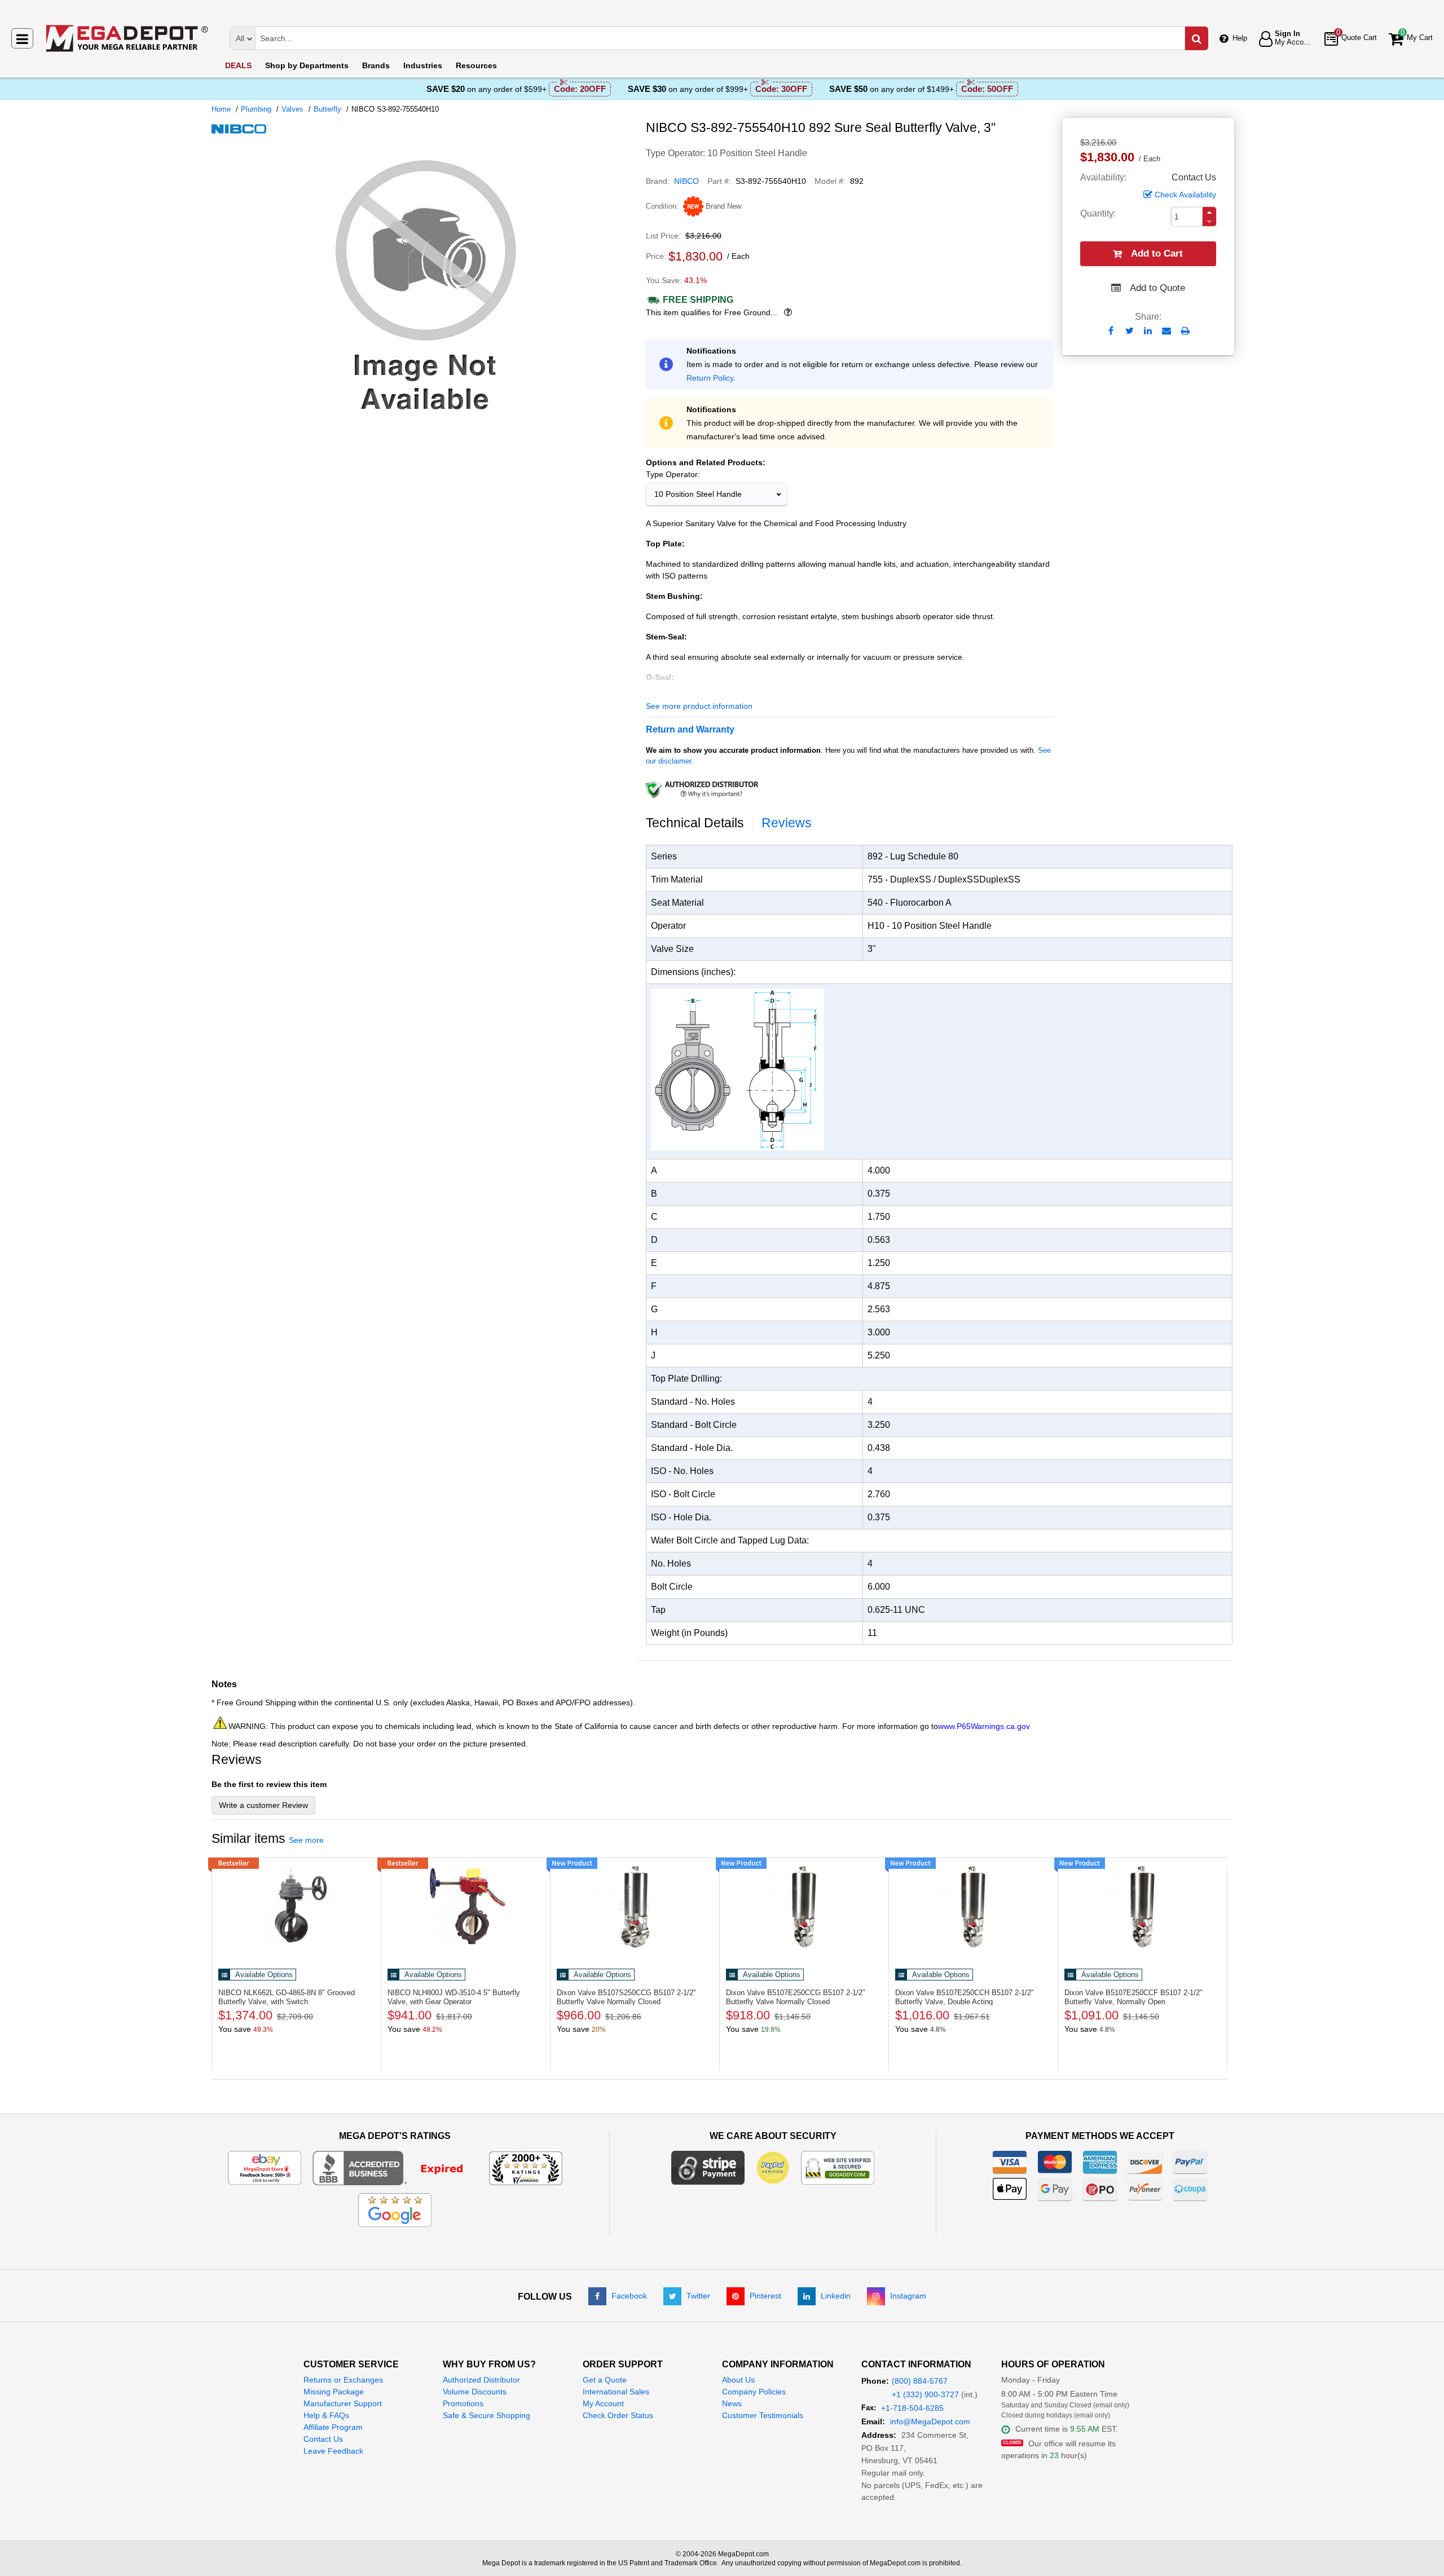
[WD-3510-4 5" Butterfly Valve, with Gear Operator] (466, 1907)
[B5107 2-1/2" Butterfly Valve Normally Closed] (635, 1907)
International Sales (616, 2392)
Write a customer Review (263, 1805)
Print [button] (1185, 331)
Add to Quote (1157, 288)
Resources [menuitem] (476, 65)
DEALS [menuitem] (238, 65)
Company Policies (754, 2392)
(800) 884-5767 (920, 2381)
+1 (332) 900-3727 (925, 2394)
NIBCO (686, 181)
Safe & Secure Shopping (487, 2415)
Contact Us (323, 2439)
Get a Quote (605, 2380)
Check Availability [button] (1185, 195)
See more (306, 1840)
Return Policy (710, 378)
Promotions (463, 2403)
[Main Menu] (22, 38)
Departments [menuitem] (307, 65)
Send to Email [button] (1167, 332)
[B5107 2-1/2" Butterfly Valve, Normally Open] (1143, 1907)
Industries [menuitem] (423, 65)
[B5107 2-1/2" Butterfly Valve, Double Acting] (973, 1907)
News (732, 2403)
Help (1240, 38)
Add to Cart (1157, 253)
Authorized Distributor (481, 2380)
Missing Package (334, 2392)
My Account (603, 2403)
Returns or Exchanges (343, 2380)
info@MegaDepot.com (930, 2421)
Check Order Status (618, 2415)
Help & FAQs (326, 2415)
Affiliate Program (333, 2427)
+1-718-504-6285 (912, 2408)
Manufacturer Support (343, 2403)
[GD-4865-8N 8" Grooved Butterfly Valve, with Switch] (296, 1907)
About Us (738, 2380)
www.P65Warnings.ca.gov (984, 1726)
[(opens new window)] (424, 422)
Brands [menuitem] (376, 65)
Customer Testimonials (763, 2415)
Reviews (787, 823)
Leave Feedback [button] (333, 2451)
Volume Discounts (475, 2392)
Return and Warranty (690, 729)
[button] (1209, 212)
